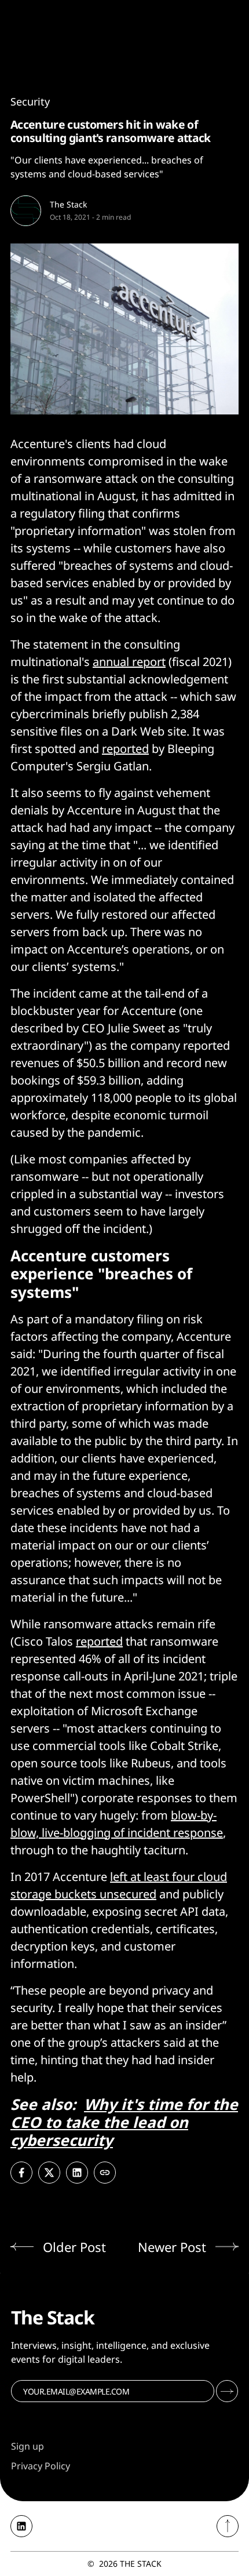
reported (125, 749)
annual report (129, 662)
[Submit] (227, 2391)
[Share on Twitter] (49, 2173)
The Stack (68, 204)
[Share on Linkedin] (77, 2173)
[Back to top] (228, 2526)
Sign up (28, 2446)
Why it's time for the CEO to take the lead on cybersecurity (124, 2122)
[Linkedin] (21, 2526)
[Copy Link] (105, 2173)
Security (30, 101)
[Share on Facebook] (21, 2173)
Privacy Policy (41, 2466)
